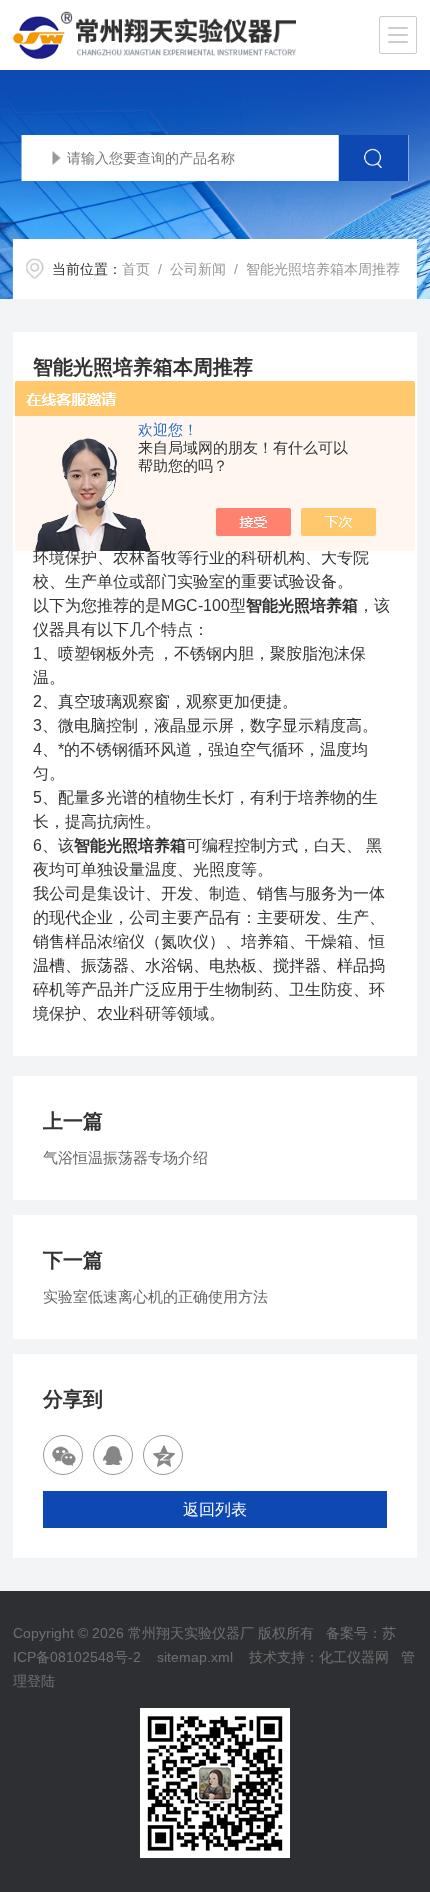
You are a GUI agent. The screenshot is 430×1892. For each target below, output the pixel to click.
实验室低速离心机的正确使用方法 (155, 1296)
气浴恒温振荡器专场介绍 (125, 1157)
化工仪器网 (354, 1657)
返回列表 (215, 1509)
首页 (136, 269)
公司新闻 (198, 269)
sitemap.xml (195, 1657)
